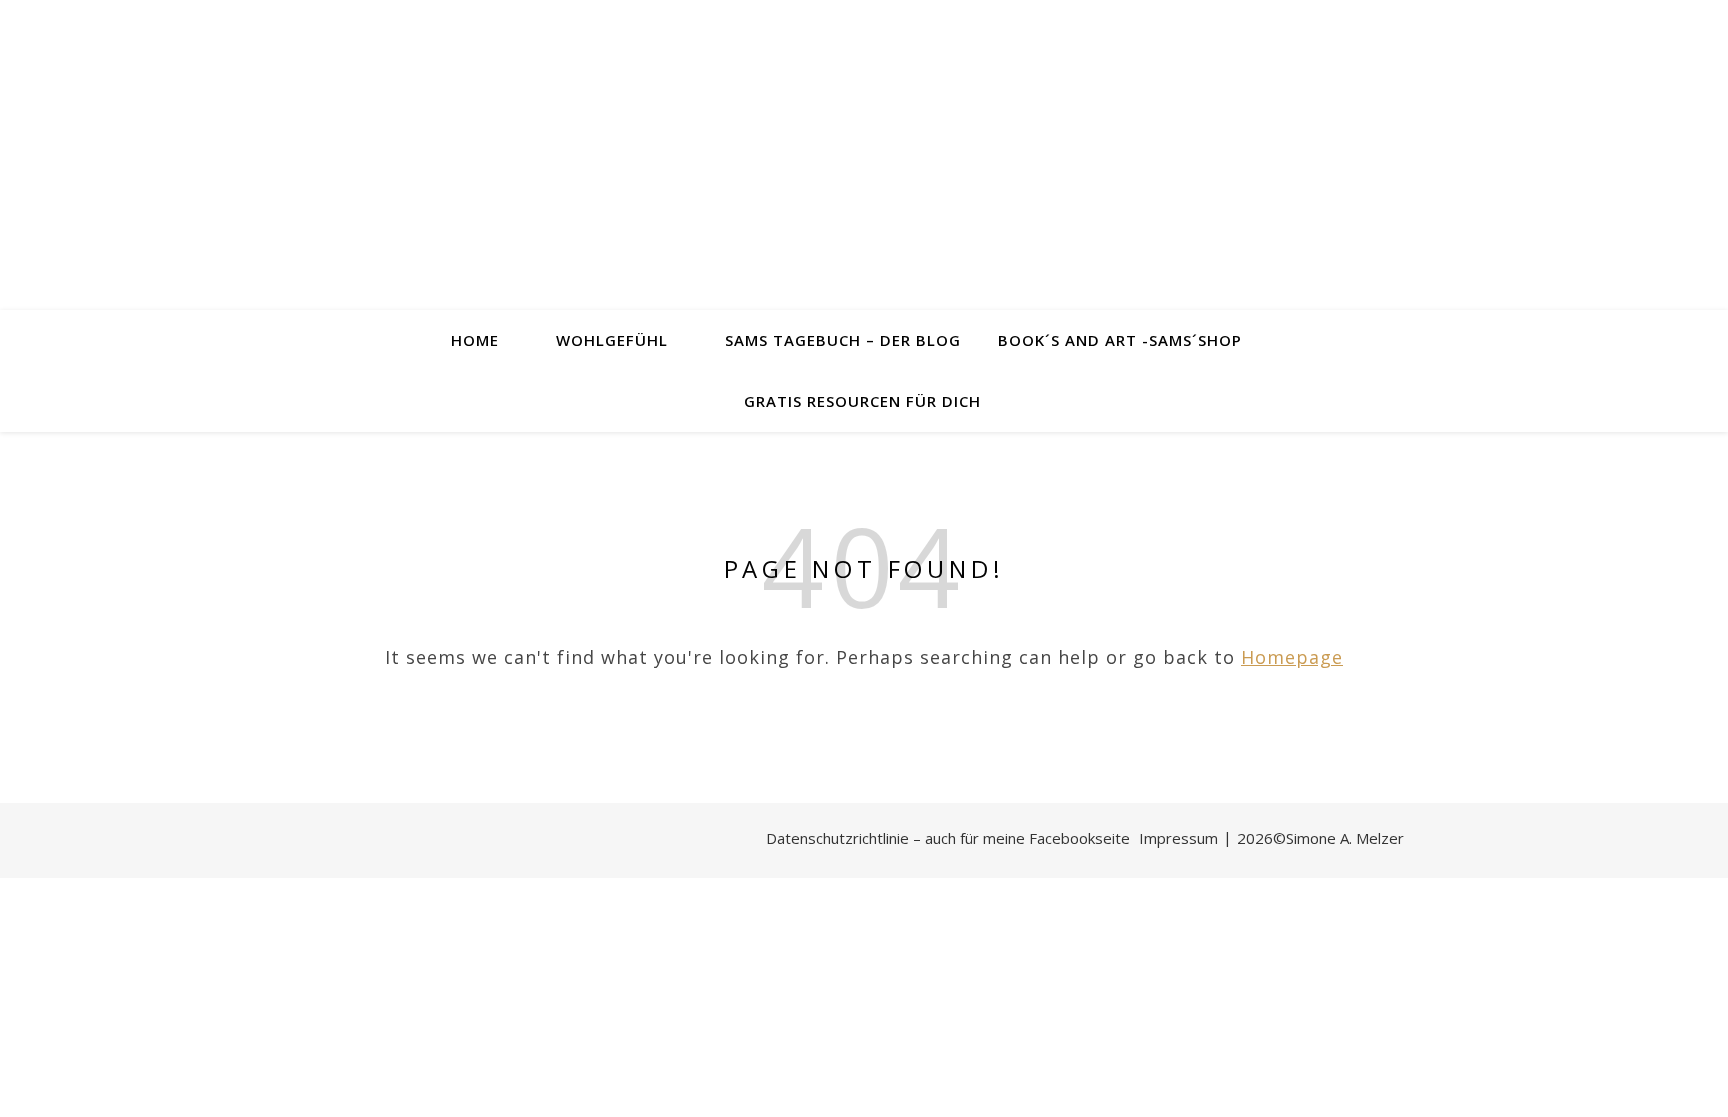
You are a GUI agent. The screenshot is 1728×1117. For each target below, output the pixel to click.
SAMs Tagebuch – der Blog (843, 340)
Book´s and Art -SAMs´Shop (1120, 340)
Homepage (1292, 657)
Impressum (1178, 838)
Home (475, 340)
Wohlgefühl (612, 340)
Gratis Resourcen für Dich (862, 401)
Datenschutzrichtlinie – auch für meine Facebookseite (948, 838)
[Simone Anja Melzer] (864, 155)
